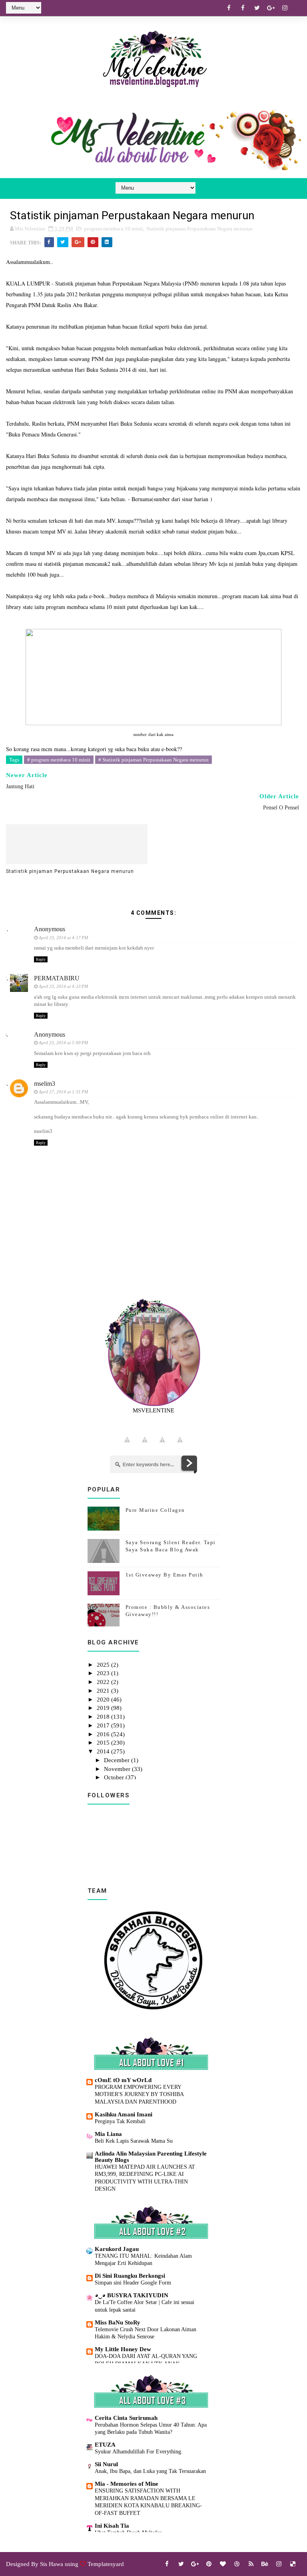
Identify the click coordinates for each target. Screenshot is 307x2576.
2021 (104, 1691)
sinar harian (195, 499)
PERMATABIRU (57, 978)
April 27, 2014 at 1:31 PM (63, 1092)
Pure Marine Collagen (155, 1510)
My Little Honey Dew (123, 2349)
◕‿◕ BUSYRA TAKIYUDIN (132, 2295)
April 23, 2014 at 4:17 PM (63, 938)
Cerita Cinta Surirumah (126, 2418)
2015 (104, 1743)
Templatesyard (106, 2564)
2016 (104, 1734)
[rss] (251, 2564)
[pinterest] (209, 2564)
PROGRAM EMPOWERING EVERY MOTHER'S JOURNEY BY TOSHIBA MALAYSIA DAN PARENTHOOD (139, 2094)
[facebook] (229, 8)
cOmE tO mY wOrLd (123, 2080)
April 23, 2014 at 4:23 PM (63, 986)
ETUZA (105, 2445)
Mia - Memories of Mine (127, 2484)
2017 (104, 1725)
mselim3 (45, 1084)
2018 (104, 1717)
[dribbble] (237, 2564)
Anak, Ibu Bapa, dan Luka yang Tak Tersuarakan (150, 2471)
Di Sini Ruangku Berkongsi (130, 2276)
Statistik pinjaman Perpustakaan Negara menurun (199, 229)
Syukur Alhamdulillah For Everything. (139, 2451)
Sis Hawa (52, 2564)
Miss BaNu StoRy (118, 2322)
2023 (104, 1673)
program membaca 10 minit (114, 229)
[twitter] (257, 8)
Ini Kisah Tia (112, 2526)
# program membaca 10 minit (59, 760)
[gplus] (271, 8)
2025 (104, 1665)
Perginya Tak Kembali (120, 2121)
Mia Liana (108, 2134)
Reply (41, 959)
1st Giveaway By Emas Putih (164, 1575)
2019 (104, 1708)
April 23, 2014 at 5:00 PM (63, 1043)
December (118, 1760)
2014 (104, 1751)
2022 (104, 1682)
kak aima (164, 734)
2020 (104, 1699)
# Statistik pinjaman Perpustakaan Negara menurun (153, 760)
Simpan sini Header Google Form (133, 2283)
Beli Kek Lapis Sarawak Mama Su (134, 2141)
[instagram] (285, 8)
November (118, 1769)
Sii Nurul (106, 2464)
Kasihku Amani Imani (124, 2114)
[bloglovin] (223, 2564)
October (115, 1777)
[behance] (265, 2564)
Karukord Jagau (117, 2249)
